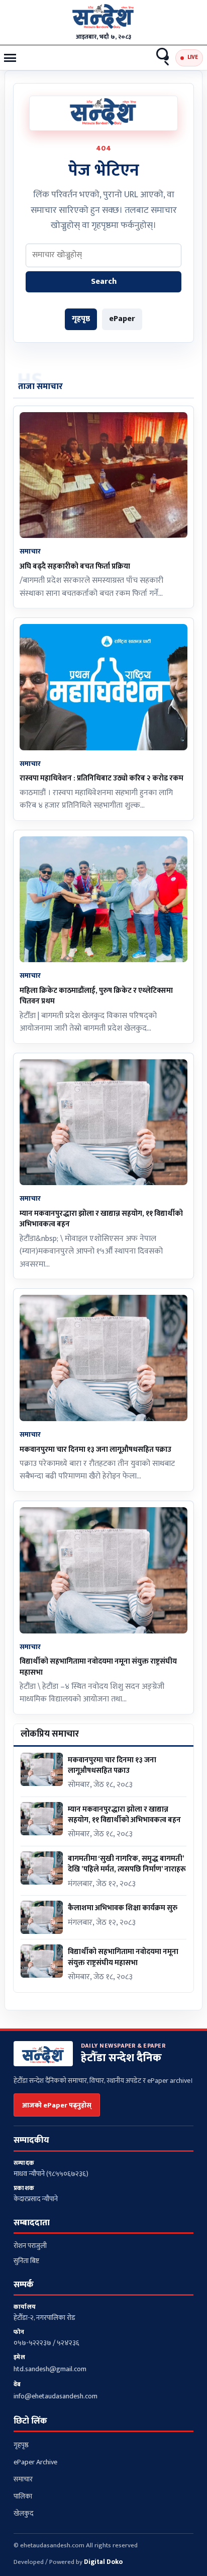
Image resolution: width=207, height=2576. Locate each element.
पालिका (23, 2496)
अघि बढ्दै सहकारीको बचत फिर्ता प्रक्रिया (75, 566)
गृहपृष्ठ (81, 319)
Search (163, 58)
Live (193, 57)
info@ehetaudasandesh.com (56, 2396)
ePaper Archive (35, 2462)
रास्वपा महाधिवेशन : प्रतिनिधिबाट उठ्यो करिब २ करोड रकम (101, 778)
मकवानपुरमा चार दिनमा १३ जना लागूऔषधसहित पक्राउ (95, 1450)
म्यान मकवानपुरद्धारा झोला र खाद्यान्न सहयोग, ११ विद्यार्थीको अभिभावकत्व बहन (101, 1219)
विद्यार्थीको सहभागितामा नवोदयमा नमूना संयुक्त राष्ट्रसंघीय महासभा (98, 1667)
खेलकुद (23, 2513)
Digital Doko (103, 2562)
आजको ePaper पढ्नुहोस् (57, 2105)
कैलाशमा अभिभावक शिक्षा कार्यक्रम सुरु (123, 1908)
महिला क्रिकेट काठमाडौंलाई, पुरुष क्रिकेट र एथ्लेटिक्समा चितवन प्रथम (96, 996)
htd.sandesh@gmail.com (50, 2369)
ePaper (122, 319)
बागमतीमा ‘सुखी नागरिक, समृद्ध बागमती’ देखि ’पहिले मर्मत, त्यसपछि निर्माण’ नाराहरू (127, 1864)
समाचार (23, 2479)
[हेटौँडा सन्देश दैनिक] (103, 18)
